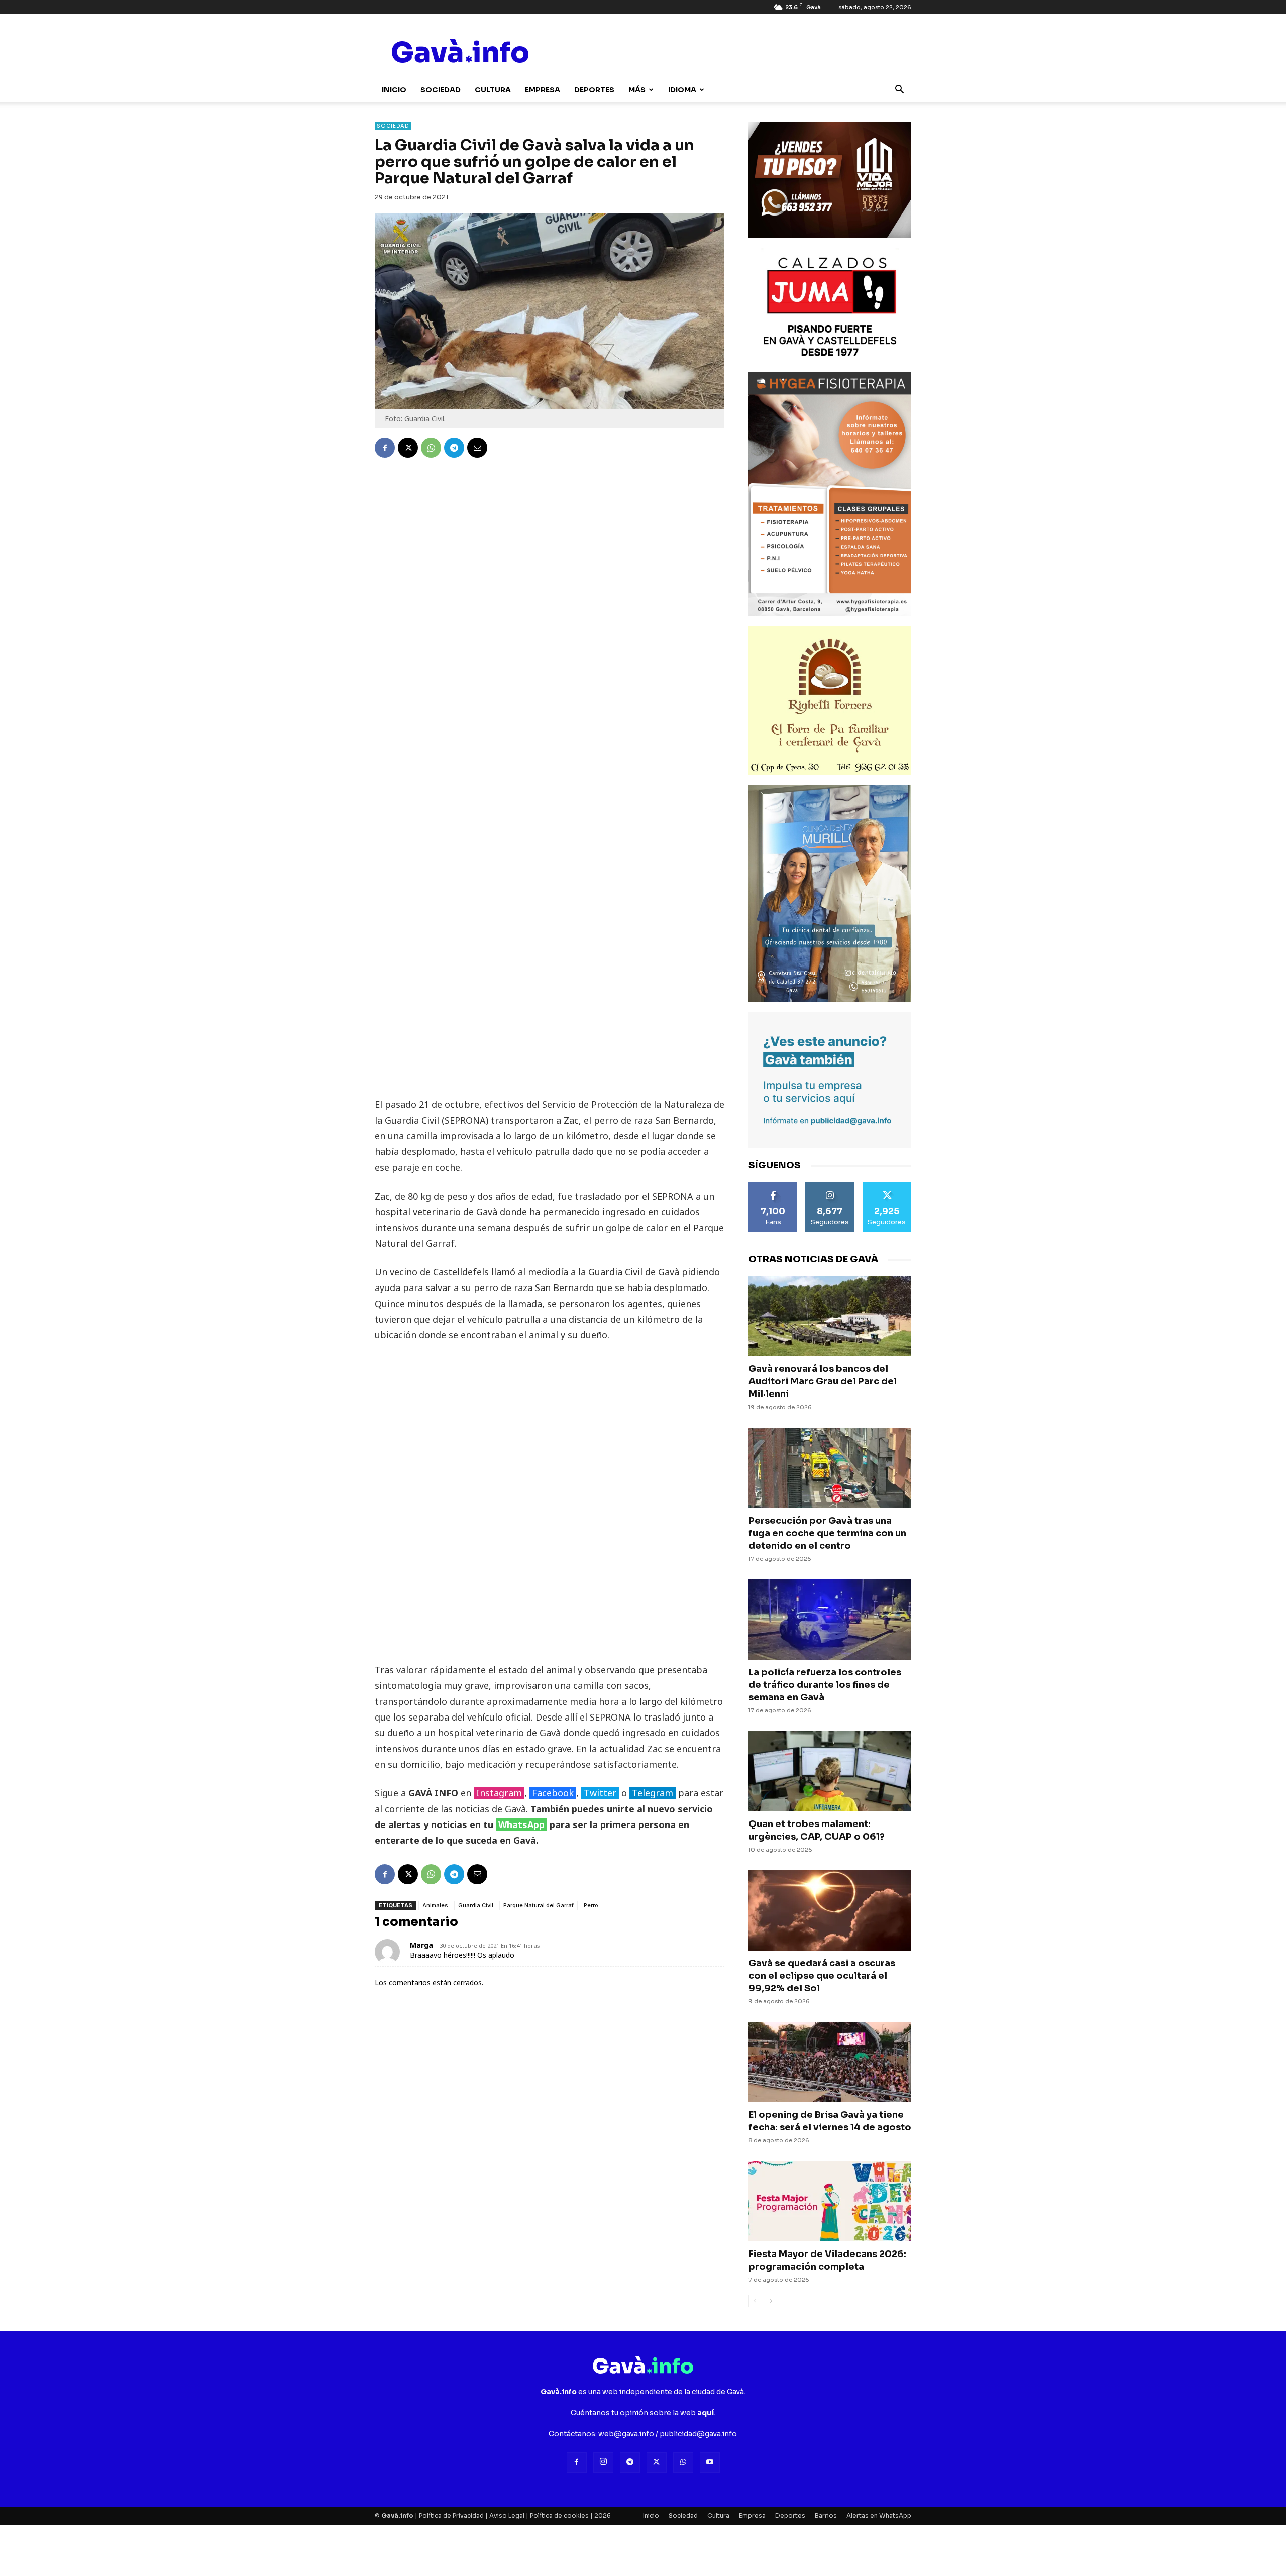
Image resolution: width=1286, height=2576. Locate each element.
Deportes (594, 90)
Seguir (830, 1186)
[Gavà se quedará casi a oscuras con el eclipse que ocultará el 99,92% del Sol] (830, 1910)
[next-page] (771, 2301)
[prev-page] (755, 2301)
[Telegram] (454, 448)
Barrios (826, 2515)
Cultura (493, 90)
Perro (591, 1905)
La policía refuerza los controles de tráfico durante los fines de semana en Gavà (825, 1685)
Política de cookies (559, 2515)
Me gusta (773, 1186)
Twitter (600, 1793)
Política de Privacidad (451, 2515)
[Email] (477, 448)
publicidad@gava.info (698, 2434)
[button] (899, 91)
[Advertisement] (550, 941)
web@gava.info (626, 2434)
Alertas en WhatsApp (879, 2515)
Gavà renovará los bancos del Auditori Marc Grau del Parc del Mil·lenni (823, 1381)
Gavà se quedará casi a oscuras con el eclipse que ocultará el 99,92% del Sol (822, 1976)
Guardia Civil (476, 1905)
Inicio (394, 90)
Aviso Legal (507, 2515)
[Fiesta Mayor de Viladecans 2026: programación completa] (830, 2201)
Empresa (543, 90)
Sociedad (441, 90)
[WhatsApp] (431, 448)
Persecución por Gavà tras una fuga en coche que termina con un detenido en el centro (827, 1533)
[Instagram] (603, 2462)
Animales (435, 1905)
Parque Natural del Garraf (539, 1905)
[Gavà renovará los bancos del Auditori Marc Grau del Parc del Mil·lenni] (830, 1316)
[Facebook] (385, 448)
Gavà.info (397, 2515)
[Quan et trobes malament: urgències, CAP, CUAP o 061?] (830, 1771)
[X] (408, 448)
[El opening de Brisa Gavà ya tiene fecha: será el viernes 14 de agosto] (830, 2062)
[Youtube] (710, 2462)
